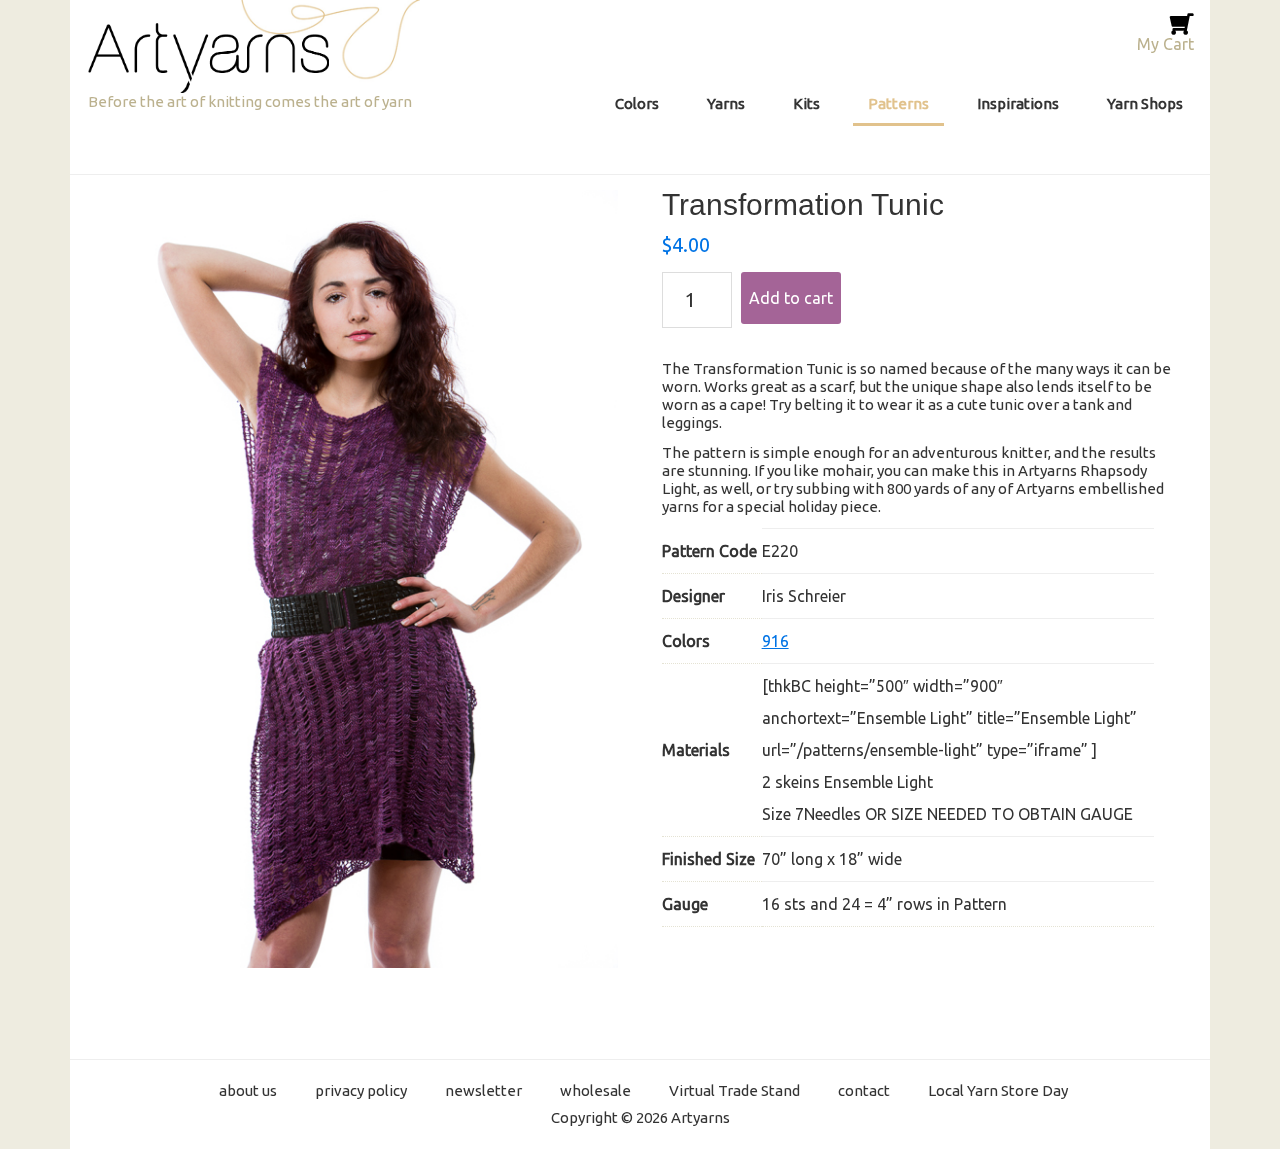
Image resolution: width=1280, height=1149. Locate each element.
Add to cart (791, 298)
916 (775, 641)
